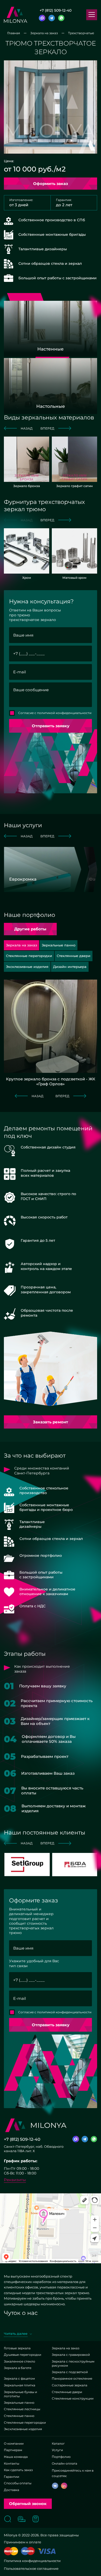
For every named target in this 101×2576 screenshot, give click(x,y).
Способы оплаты (18, 2483)
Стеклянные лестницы (22, 2409)
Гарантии (12, 2477)
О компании (14, 2443)
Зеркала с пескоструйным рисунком (73, 2363)
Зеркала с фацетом (19, 2378)
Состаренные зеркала (70, 2385)
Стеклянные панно (19, 2416)
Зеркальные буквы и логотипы (20, 2394)
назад (27, 428)
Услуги (57, 2450)
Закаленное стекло (20, 2361)
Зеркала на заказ (66, 2348)
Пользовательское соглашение (31, 2568)
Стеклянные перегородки (25, 2422)
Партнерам (13, 2450)
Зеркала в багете (18, 2368)
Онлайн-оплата (64, 2463)
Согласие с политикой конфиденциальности (55, 713)
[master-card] (11, 2551)
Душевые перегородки (23, 2355)
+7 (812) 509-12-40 (56, 10)
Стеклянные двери (67, 2392)
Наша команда (16, 2457)
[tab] (59, 945)
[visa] (47, 2551)
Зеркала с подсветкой (70, 2372)
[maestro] (28, 2551)
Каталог (58, 2443)
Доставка (12, 2490)
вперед (47, 428)
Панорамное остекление (72, 2378)
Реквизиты (15, 2180)
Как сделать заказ (18, 2470)
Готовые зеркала (17, 2348)
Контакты (12, 2463)
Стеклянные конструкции (73, 2398)
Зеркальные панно (19, 2403)
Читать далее (16, 2334)
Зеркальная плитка (20, 2385)
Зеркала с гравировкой (71, 2355)
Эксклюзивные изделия (23, 2429)
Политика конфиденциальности (32, 2561)
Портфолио (61, 2457)
